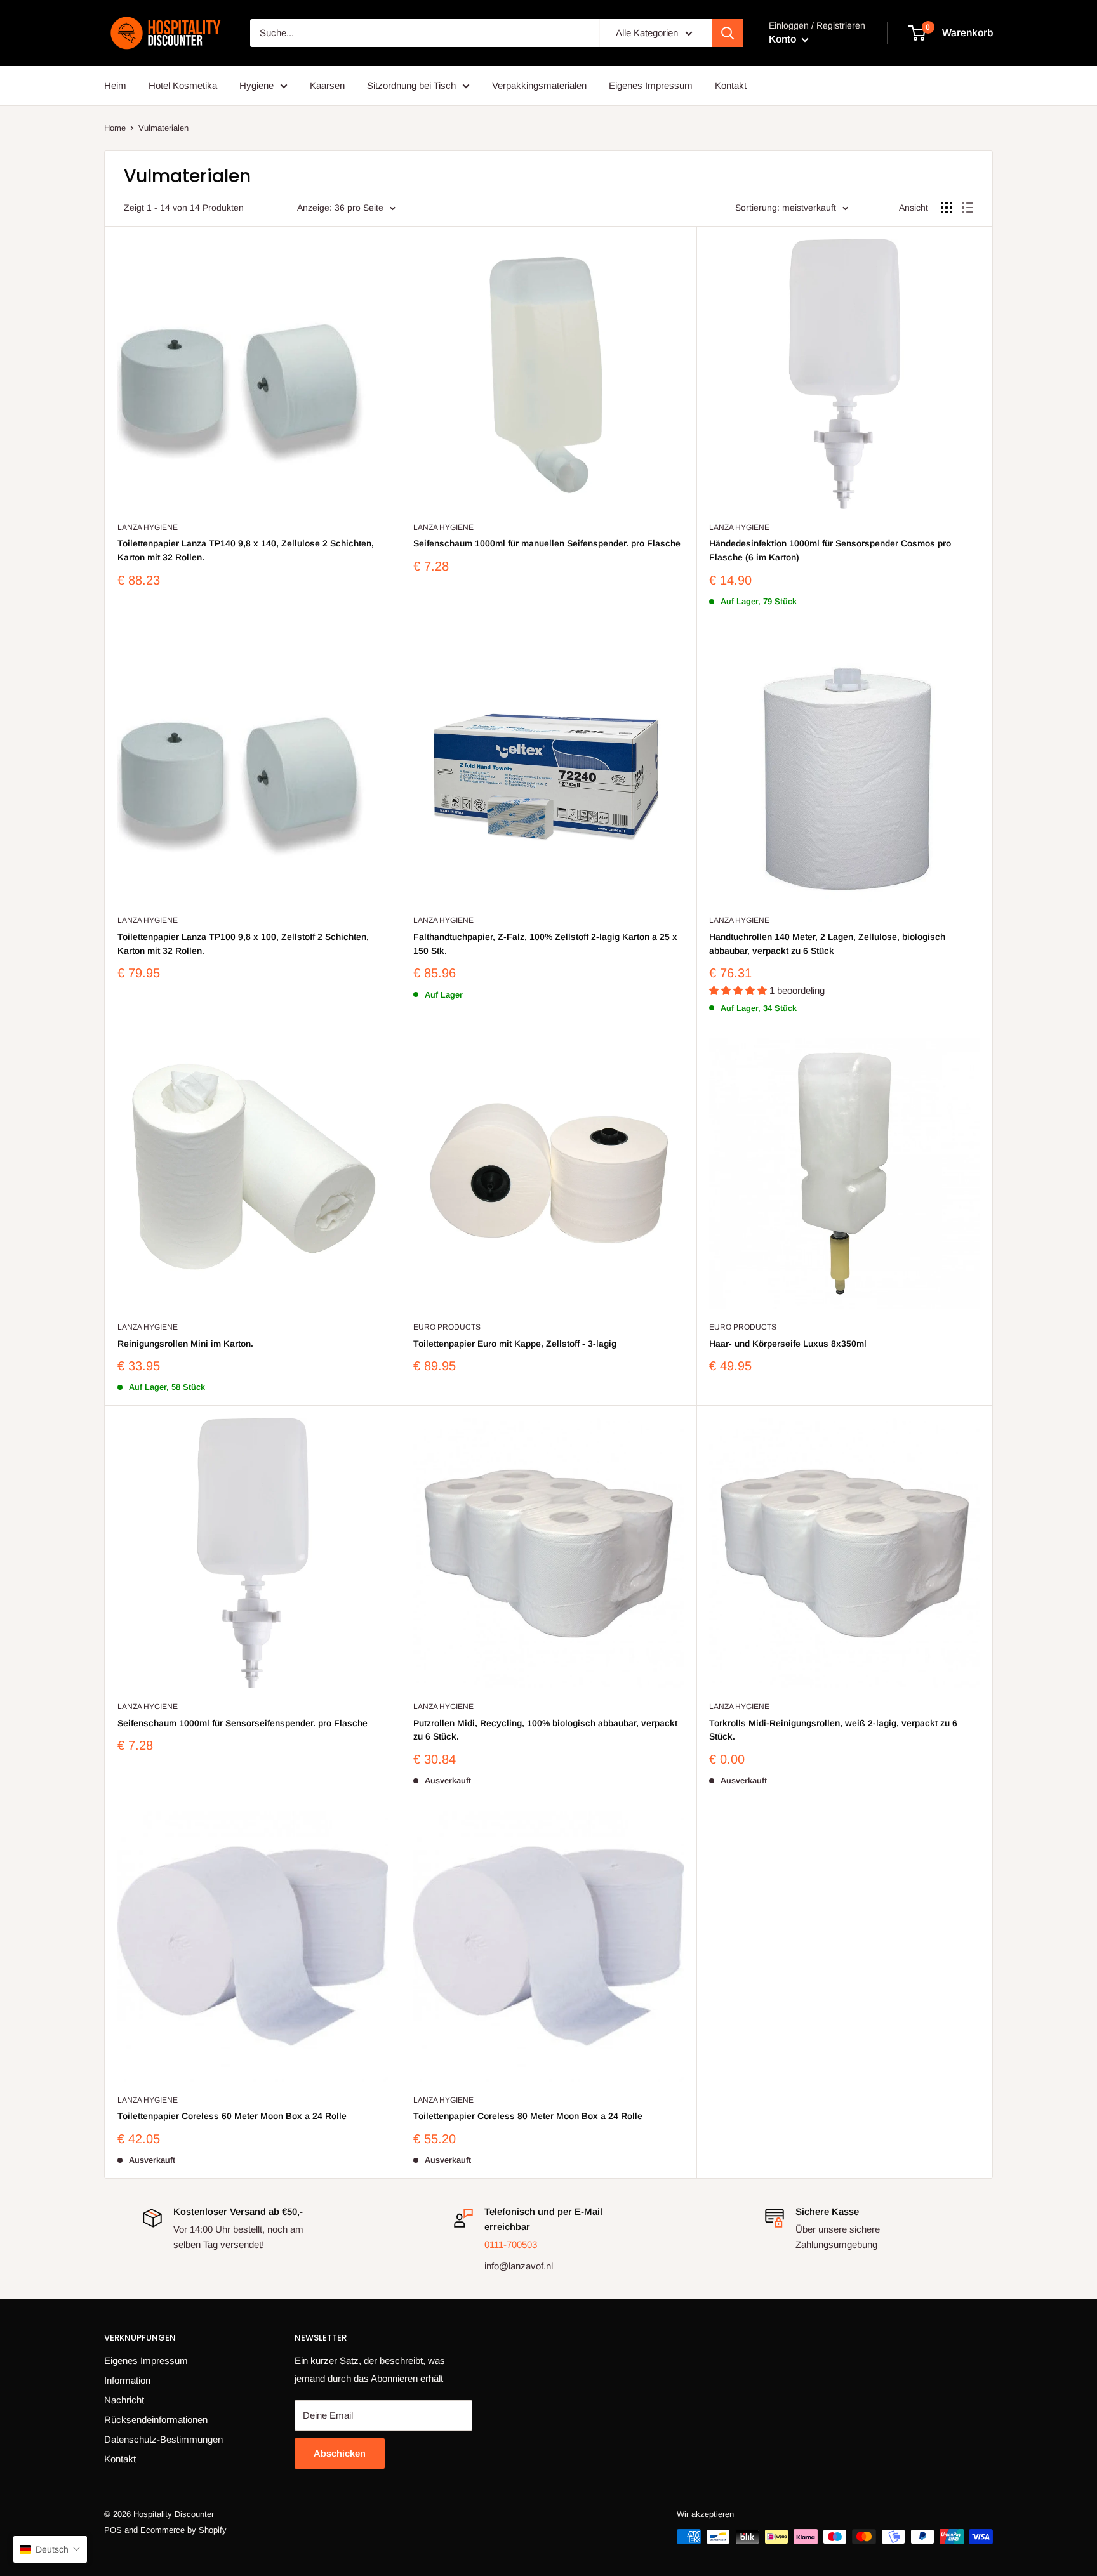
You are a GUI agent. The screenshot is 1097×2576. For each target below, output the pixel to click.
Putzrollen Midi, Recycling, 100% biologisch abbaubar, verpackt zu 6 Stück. (545, 1730)
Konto (784, 39)
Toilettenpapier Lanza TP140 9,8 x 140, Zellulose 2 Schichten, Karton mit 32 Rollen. (246, 550)
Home (115, 128)
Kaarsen (327, 85)
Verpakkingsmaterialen (539, 85)
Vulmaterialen (163, 128)
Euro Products (447, 1327)
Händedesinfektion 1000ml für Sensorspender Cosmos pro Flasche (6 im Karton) (830, 550)
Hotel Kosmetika (183, 85)
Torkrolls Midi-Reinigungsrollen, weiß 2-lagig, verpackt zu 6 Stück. (833, 1730)
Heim (115, 85)
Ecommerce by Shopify (183, 2530)
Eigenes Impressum (651, 85)
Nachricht (124, 2400)
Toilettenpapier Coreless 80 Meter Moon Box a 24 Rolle (528, 2116)
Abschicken (340, 2453)
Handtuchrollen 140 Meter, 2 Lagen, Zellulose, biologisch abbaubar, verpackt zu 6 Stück (827, 944)
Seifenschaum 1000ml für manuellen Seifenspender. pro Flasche (547, 543)
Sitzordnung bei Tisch (411, 85)
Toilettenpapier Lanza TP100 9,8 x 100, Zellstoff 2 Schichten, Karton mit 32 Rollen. (243, 944)
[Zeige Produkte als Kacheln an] (947, 208)
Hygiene (256, 85)
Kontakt (731, 85)
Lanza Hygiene (148, 527)
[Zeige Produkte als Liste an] (967, 208)
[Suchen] (728, 33)
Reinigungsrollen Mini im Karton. (185, 1344)
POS (113, 2530)
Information (127, 2380)
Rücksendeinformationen (156, 2420)
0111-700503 (511, 2244)
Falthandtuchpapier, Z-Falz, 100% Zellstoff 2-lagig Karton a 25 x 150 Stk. (545, 944)
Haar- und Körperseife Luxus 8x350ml (788, 1344)
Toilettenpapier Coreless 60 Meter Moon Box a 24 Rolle (232, 2116)
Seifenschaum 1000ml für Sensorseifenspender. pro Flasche (243, 1723)
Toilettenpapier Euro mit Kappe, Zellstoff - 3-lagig (515, 1344)
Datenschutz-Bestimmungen (163, 2439)
